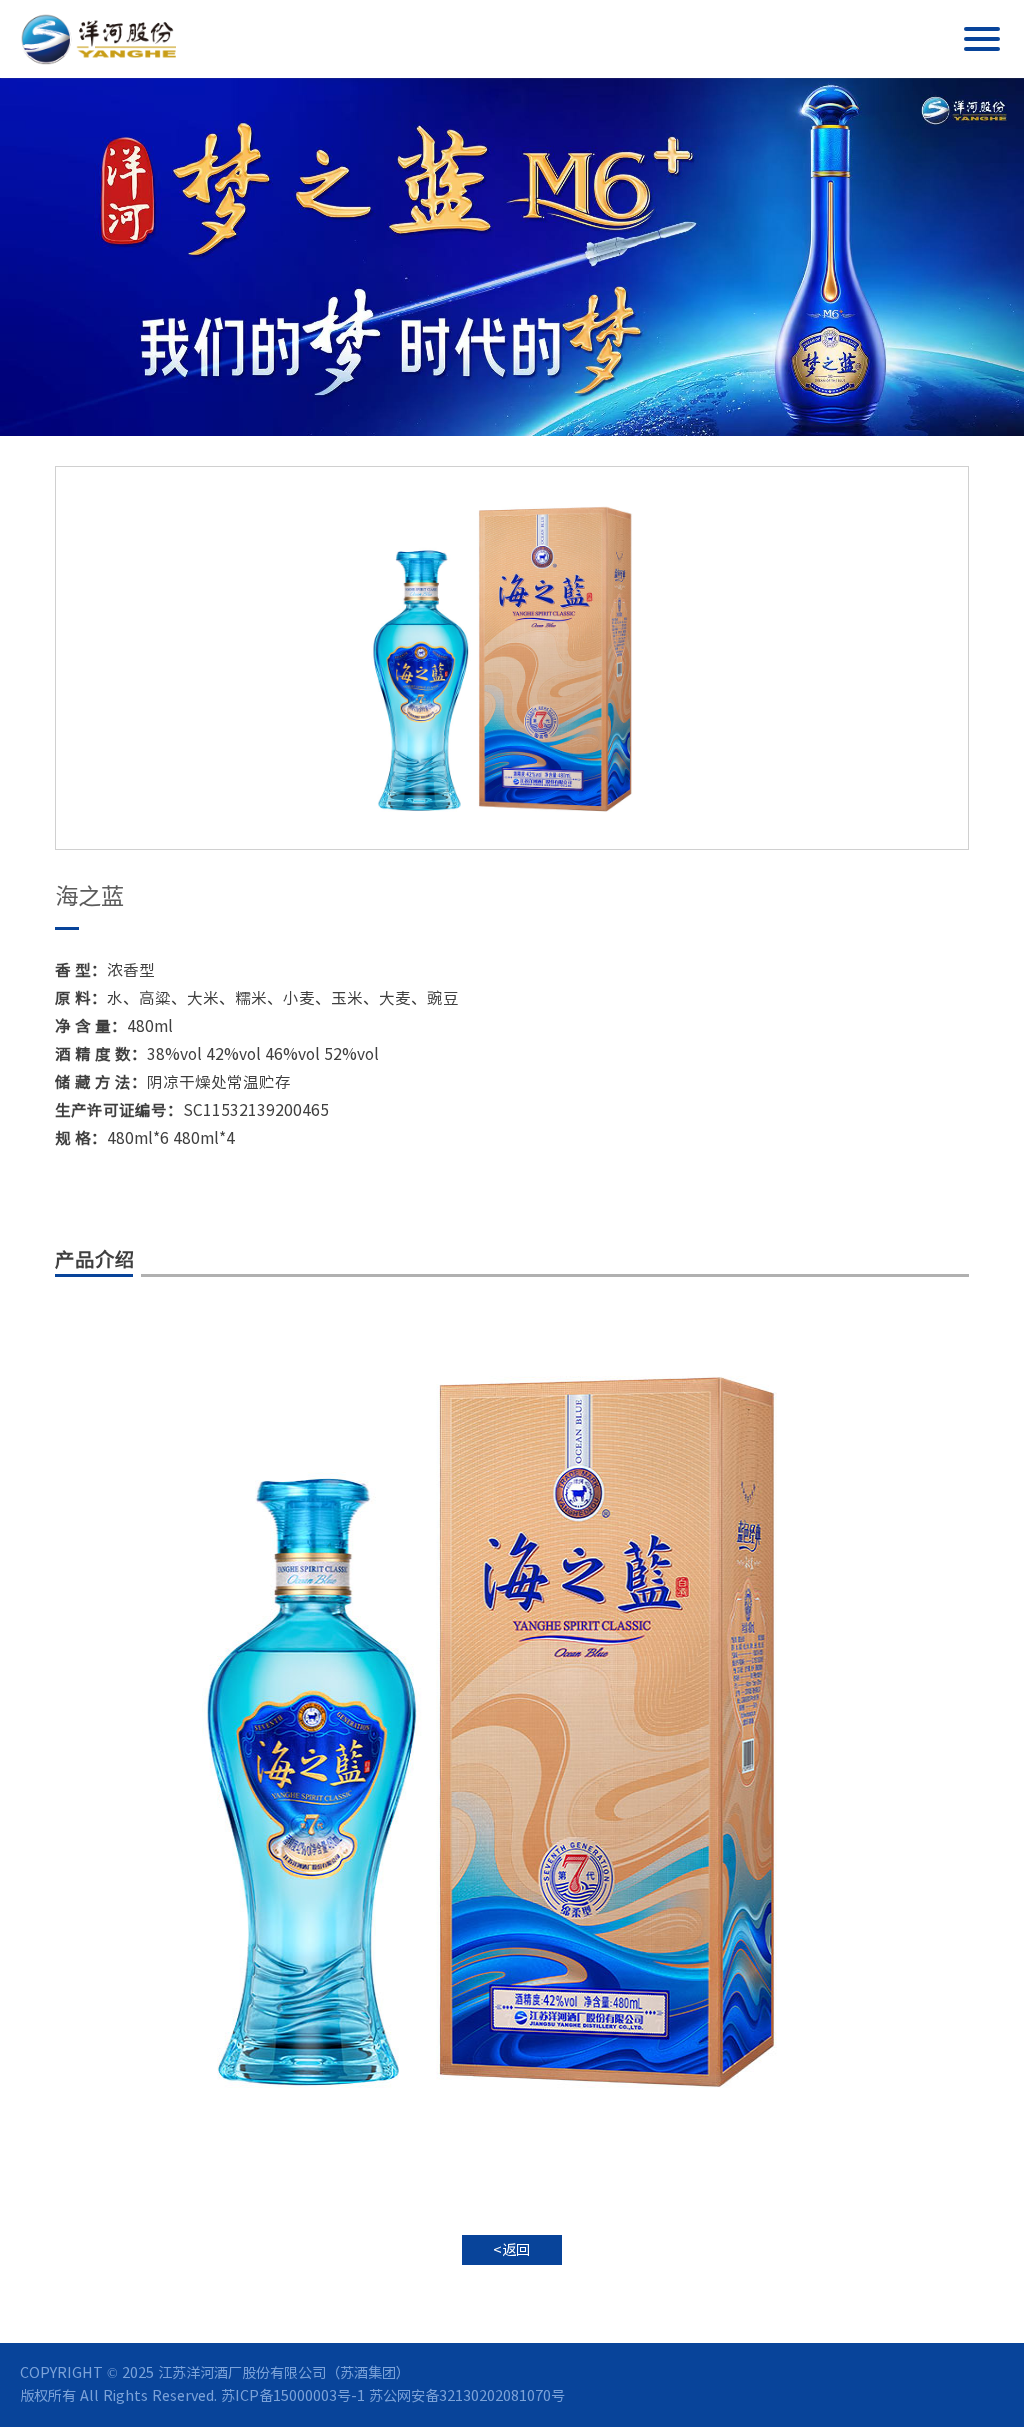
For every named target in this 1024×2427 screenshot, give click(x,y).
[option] (512, 658)
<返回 (511, 2249)
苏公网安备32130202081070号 (467, 2395)
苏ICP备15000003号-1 (293, 2395)
